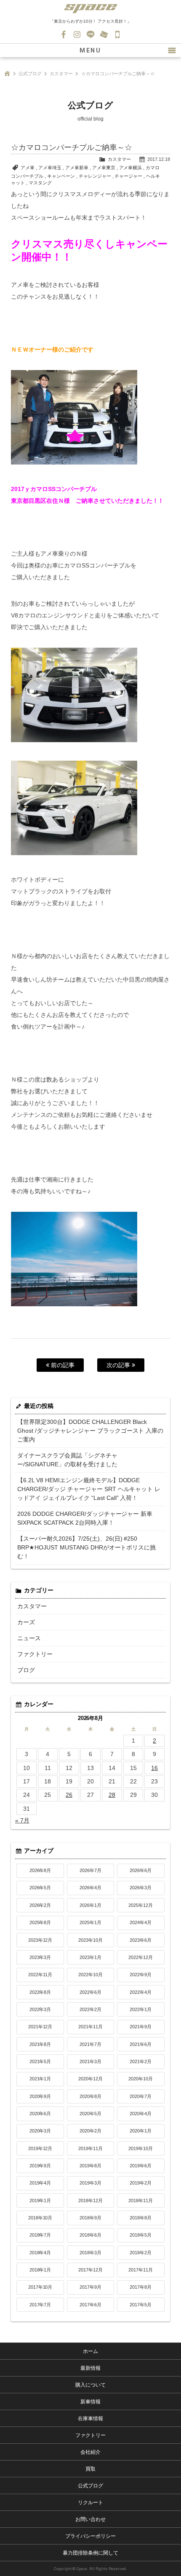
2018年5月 (141, 2235)
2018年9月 (90, 2218)
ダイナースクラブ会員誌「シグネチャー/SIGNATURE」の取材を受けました (67, 1460)
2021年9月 (141, 2027)
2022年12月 (141, 1957)
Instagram (77, 34)
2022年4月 (141, 1992)
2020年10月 (141, 2079)
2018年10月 (40, 2218)
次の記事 (119, 1365)
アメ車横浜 (131, 168)
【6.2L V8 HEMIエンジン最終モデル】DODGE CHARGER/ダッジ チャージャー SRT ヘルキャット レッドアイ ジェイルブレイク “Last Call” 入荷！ (89, 1489)
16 (154, 1768)
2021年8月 (40, 2044)
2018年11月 (141, 2200)
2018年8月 (141, 2218)
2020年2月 (90, 2131)
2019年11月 (90, 2148)
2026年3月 (141, 1888)
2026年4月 (90, 1888)
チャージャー (128, 176)
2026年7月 (90, 1870)
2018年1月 (40, 2270)
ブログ (26, 1670)
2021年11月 (90, 2027)
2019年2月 (141, 2183)
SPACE (90, 8)
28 (112, 1795)
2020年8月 (90, 2096)
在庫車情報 (90, 2418)
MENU (90, 50)
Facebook (64, 34)
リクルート (90, 2502)
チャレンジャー (95, 176)
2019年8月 (90, 2166)
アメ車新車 (77, 168)
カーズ (26, 1622)
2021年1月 (40, 2079)
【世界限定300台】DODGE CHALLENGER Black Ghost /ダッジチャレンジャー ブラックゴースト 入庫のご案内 (90, 1431)
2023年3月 (40, 1957)
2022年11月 (40, 1975)
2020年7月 (141, 2096)
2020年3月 (40, 2131)
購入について (90, 2385)
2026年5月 (40, 1888)
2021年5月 (40, 2061)
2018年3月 (90, 2253)
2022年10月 (90, 1975)
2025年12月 (141, 1905)
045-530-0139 (117, 34)
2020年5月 (90, 2114)
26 (69, 1795)
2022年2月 (90, 2009)
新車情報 (90, 2402)
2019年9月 (40, 2166)
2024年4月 (141, 1922)
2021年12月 (40, 2027)
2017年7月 (40, 2305)
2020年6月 (40, 2114)
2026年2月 (40, 1905)
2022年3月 (40, 2009)
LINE (90, 34)
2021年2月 (141, 2061)
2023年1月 (90, 1957)
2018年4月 (40, 2253)
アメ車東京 (104, 168)
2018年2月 (141, 2253)
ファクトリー (35, 1654)
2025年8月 (40, 1922)
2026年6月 (141, 1870)
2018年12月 (90, 2200)
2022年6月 (90, 1992)
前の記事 (62, 1365)
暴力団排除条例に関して (90, 2553)
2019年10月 (141, 2148)
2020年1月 (141, 2131)
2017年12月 (90, 2270)
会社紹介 (90, 2452)
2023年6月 (141, 1940)
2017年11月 (141, 2270)
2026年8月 (40, 1870)
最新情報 (90, 2368)
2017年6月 (90, 2305)
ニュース (29, 1638)
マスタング (40, 183)
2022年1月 (141, 2009)
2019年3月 (90, 2183)
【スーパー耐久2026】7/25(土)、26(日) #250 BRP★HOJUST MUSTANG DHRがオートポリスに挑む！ (87, 1547)
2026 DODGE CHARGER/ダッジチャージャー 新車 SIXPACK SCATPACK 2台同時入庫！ (85, 1518)
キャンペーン (61, 176)
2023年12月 (40, 1940)
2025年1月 (90, 1922)
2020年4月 (141, 2114)
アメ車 (28, 168)
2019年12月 (40, 2148)
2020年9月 (40, 2096)
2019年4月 (40, 2183)
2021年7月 (90, 2044)
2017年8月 (141, 2287)
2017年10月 (40, 2287)
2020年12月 (90, 2079)
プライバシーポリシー (90, 2536)
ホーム (90, 2351)
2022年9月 (141, 1975)
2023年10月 (90, 1940)
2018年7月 (40, 2235)
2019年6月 (141, 2166)
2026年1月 (90, 1905)
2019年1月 (40, 2200)
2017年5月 (141, 2305)
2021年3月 (90, 2061)
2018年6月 (90, 2235)
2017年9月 (90, 2287)
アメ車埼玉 (50, 168)
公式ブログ (30, 74)
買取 (90, 2469)
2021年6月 (141, 2044)
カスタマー (61, 74)
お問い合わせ (104, 34)
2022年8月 (40, 1992)
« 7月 (22, 1820)
